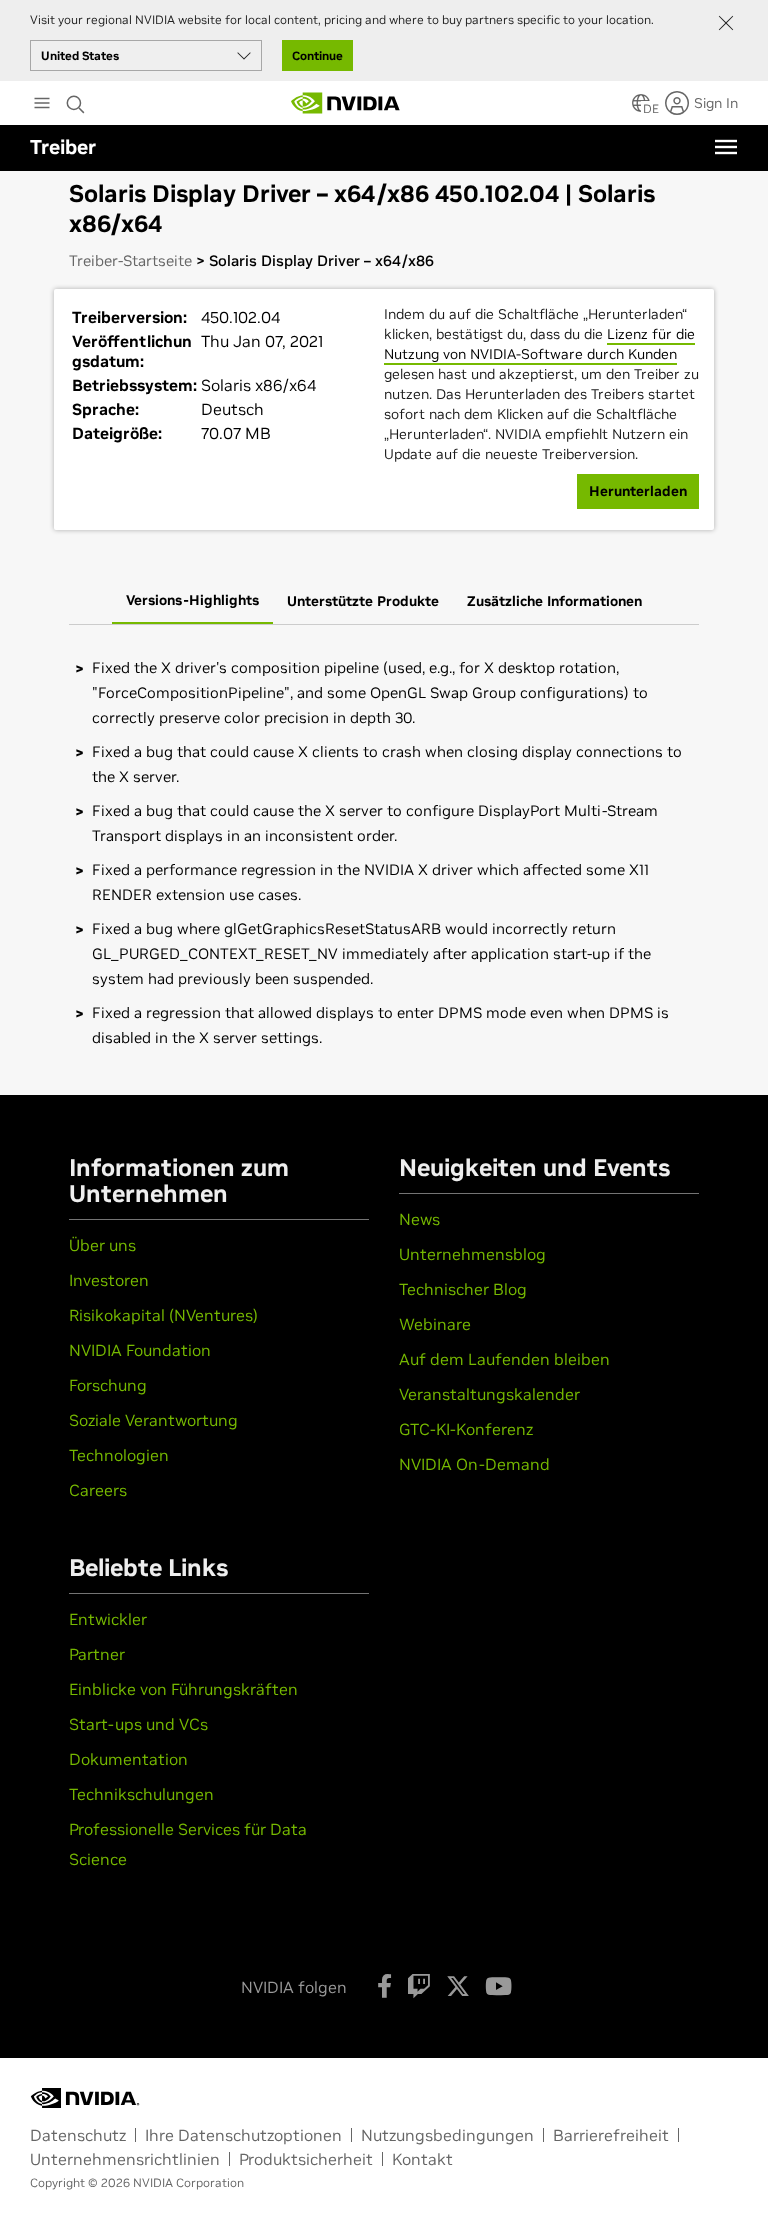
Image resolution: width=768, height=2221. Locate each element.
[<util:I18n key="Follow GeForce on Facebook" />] (384, 1986)
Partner (97, 1654)
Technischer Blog (463, 1289)
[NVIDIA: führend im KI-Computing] (346, 103)
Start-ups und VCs (138, 1724)
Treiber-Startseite (130, 260)
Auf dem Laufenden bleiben (504, 1359)
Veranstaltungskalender (489, 1394)
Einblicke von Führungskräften (183, 1689)
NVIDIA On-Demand (474, 1464)
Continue (317, 55)
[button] (641, 109)
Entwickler (108, 1619)
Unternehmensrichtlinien (125, 2159)
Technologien (119, 1455)
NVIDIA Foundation (140, 1350)
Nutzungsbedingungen (447, 2135)
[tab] (192, 602)
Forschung (108, 1385)
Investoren (109, 1280)
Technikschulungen (141, 1794)
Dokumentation (128, 1759)
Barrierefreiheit (611, 2135)
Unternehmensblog (472, 1254)
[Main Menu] (42, 105)
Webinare (435, 1324)
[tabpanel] (384, 852)
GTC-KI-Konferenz (466, 1429)
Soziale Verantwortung (153, 1420)
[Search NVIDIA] (76, 99)
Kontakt (422, 2159)
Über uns (102, 1245)
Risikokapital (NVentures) (163, 1315)
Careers (98, 1490)
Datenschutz (78, 2135)
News (419, 1219)
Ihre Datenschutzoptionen (243, 2135)
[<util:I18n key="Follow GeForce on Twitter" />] (458, 1986)
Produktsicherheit (306, 2159)
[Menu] (726, 147)
